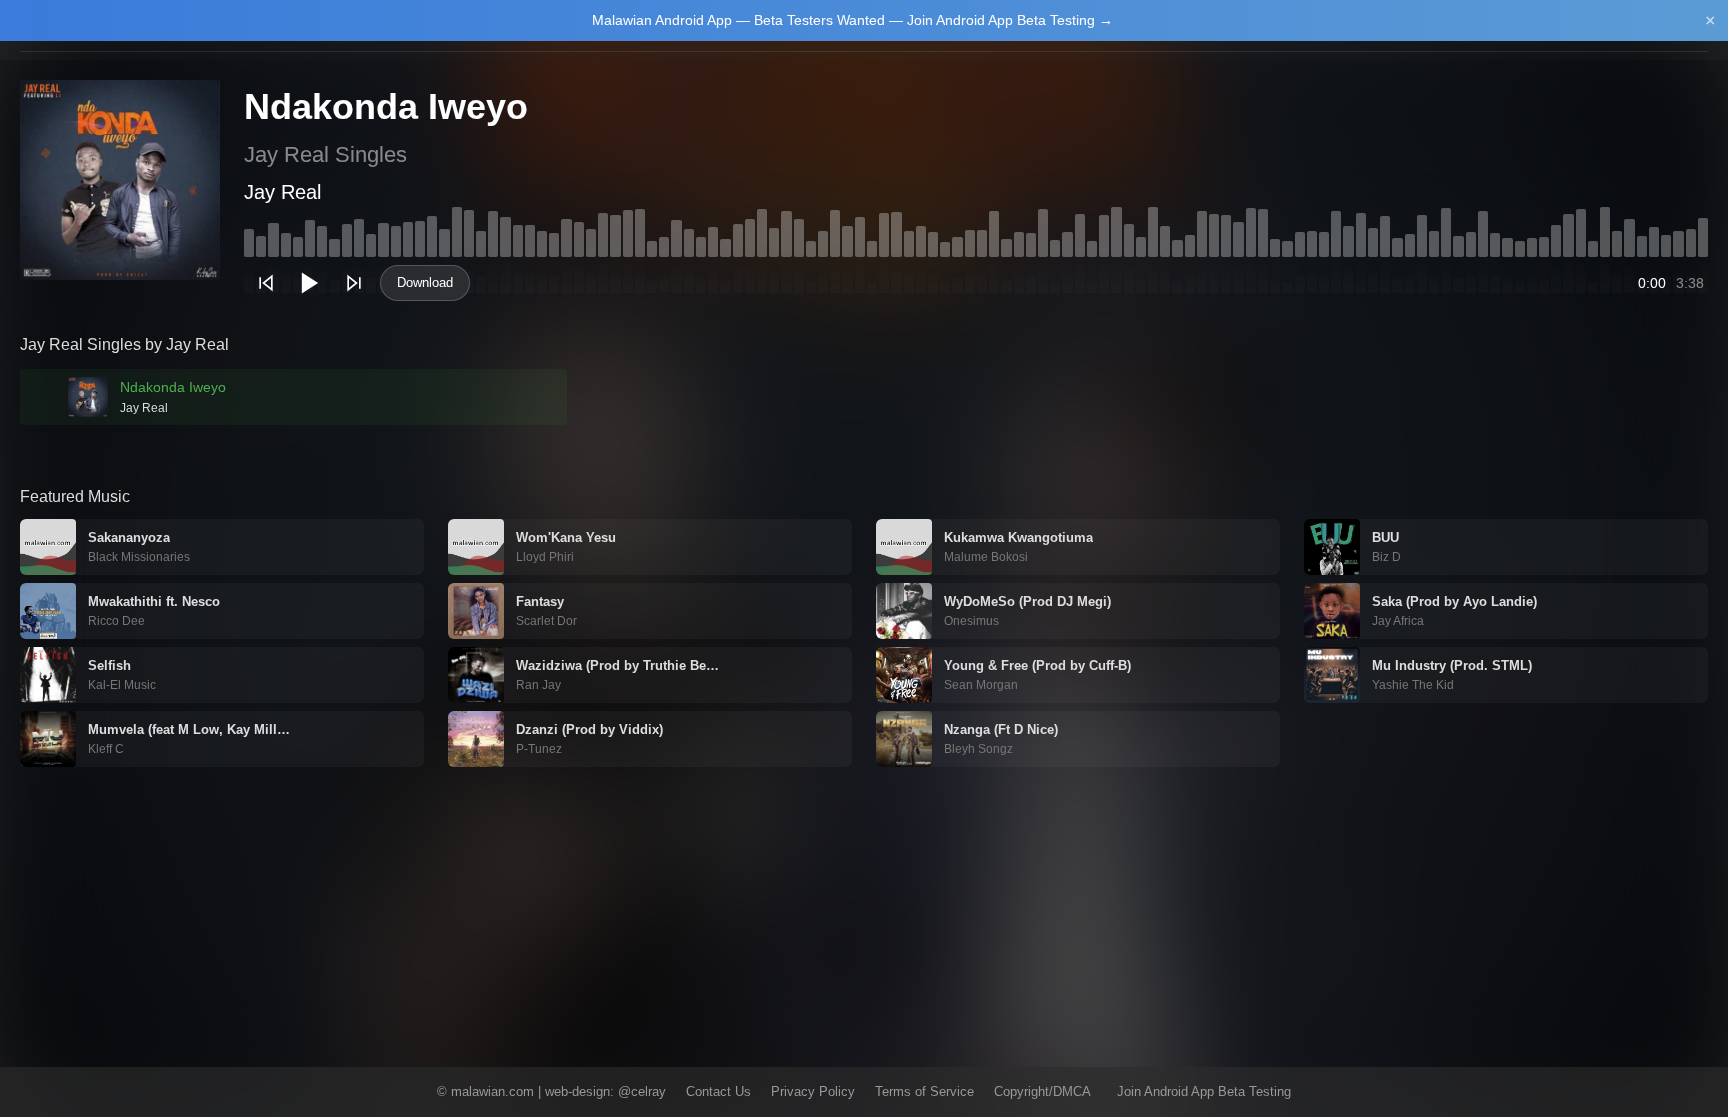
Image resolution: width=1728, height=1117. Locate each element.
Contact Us (718, 1091)
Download (425, 282)
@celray (642, 1091)
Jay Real (282, 192)
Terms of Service (924, 1091)
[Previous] (266, 283)
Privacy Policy (813, 1091)
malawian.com (492, 1091)
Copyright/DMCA (1042, 1091)
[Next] (354, 283)
